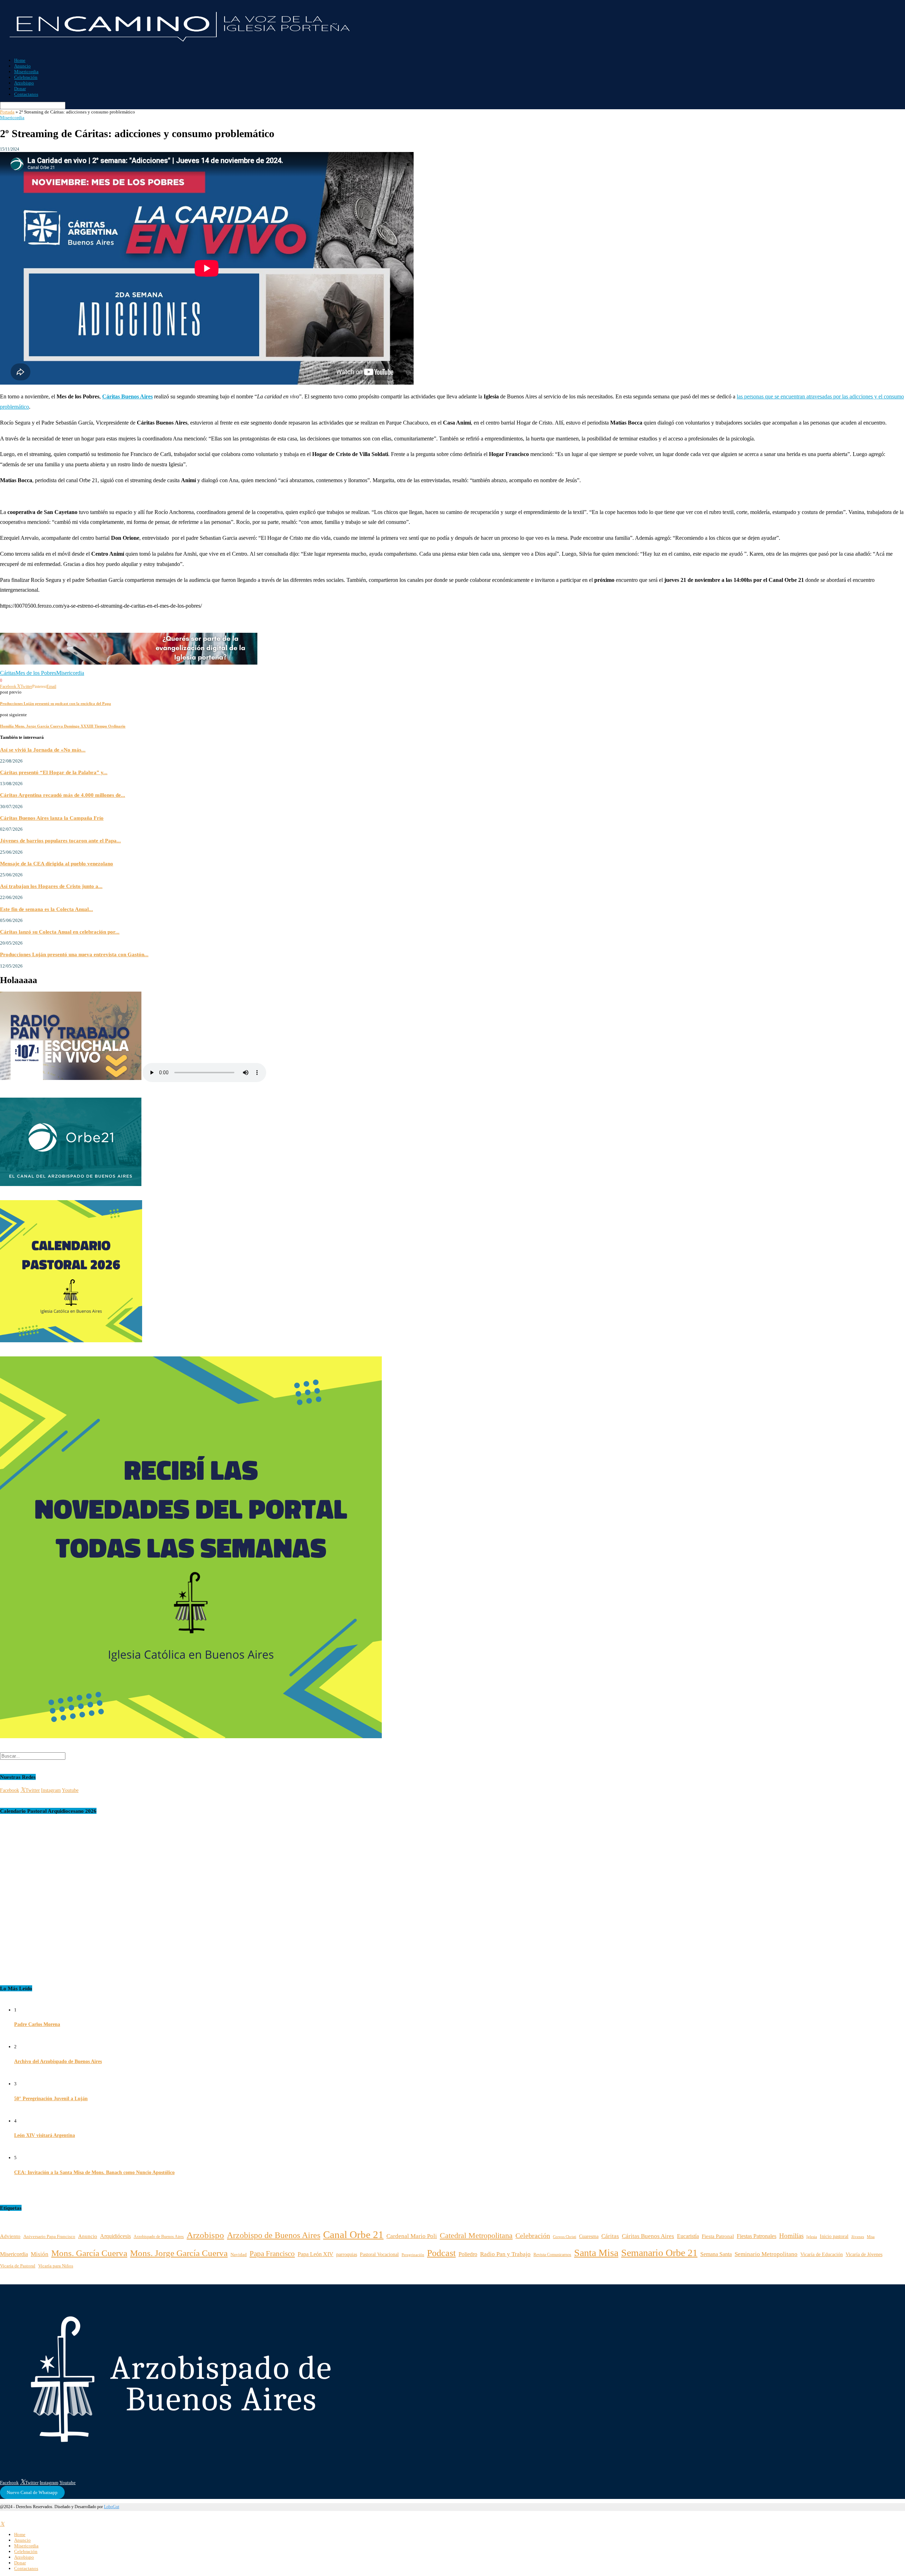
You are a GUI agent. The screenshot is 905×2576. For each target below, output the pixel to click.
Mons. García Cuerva (89, 2253)
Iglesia (812, 2237)
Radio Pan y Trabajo (505, 2254)
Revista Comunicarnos (552, 2255)
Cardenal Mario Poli (412, 2236)
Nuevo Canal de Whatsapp (32, 2492)
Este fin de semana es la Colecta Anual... (46, 909)
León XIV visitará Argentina (45, 2135)
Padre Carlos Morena (37, 2024)
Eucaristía (688, 2236)
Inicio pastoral (834, 2236)
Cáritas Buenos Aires (648, 2236)
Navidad (239, 2255)
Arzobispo (24, 83)
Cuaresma (589, 2236)
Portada (7, 112)
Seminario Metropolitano (766, 2254)
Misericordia (26, 72)
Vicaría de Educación (822, 2254)
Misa (871, 2237)
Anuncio (22, 66)
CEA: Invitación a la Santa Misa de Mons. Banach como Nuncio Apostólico (94, 2172)
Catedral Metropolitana (476, 2235)
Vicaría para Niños (56, 2266)
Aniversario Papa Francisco (49, 2236)
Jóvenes (858, 2237)
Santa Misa (596, 2253)
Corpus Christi (565, 2237)
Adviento (10, 2236)
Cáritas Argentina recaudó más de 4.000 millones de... (63, 795)
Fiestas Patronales (757, 2236)
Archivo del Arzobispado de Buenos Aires (58, 2061)
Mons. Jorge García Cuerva (179, 2253)
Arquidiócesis (115, 2236)
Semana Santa (716, 2254)
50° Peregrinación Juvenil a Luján (51, 2099)
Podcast (441, 2253)
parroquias (347, 2254)
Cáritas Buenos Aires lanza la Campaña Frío (52, 818)
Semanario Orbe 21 (659, 2253)
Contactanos (26, 94)
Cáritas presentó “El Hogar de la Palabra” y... (54, 772)
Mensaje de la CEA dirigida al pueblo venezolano (57, 863)
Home (20, 60)
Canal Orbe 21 (353, 2235)
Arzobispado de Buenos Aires (159, 2237)
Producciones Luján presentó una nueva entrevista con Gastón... (74, 954)
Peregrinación (413, 2255)
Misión (40, 2254)
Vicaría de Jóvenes (864, 2254)
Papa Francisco (272, 2253)
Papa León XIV (316, 2254)
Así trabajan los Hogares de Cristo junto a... (51, 886)
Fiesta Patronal (718, 2236)
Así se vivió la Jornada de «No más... (43, 750)
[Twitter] (2, 2524)
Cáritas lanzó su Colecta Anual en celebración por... (60, 932)
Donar (20, 89)
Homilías (791, 2236)
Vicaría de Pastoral (18, 2266)
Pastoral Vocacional (379, 2254)
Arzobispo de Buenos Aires (274, 2235)
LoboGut (112, 2507)
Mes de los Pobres (36, 673)
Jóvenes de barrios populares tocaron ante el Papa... (60, 840)
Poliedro (468, 2254)
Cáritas (8, 673)
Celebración (26, 77)
